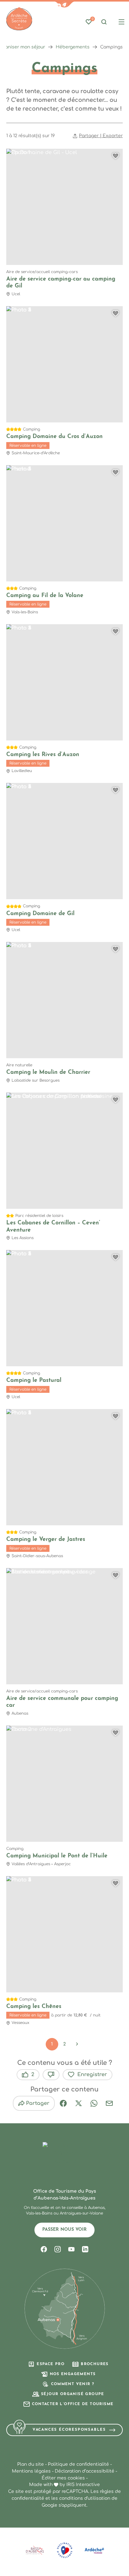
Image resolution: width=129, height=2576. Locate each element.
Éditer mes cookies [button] (63, 2478)
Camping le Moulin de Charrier (48, 1073)
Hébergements (73, 47)
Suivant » (77, 2044)
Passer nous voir (64, 2230)
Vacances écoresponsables (69, 2430)
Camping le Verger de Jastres (46, 1540)
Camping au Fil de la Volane (45, 596)
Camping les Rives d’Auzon (43, 755)
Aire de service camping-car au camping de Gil (61, 283)
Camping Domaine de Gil (40, 914)
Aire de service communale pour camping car (62, 1702)
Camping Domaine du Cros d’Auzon (54, 437)
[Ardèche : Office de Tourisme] (19, 19)
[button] (64, 5)
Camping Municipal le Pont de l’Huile (57, 1856)
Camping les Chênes (34, 2007)
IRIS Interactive (83, 2485)
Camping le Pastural (34, 1381)
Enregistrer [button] (92, 2075)
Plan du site (31, 2464)
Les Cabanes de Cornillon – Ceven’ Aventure (53, 1227)
